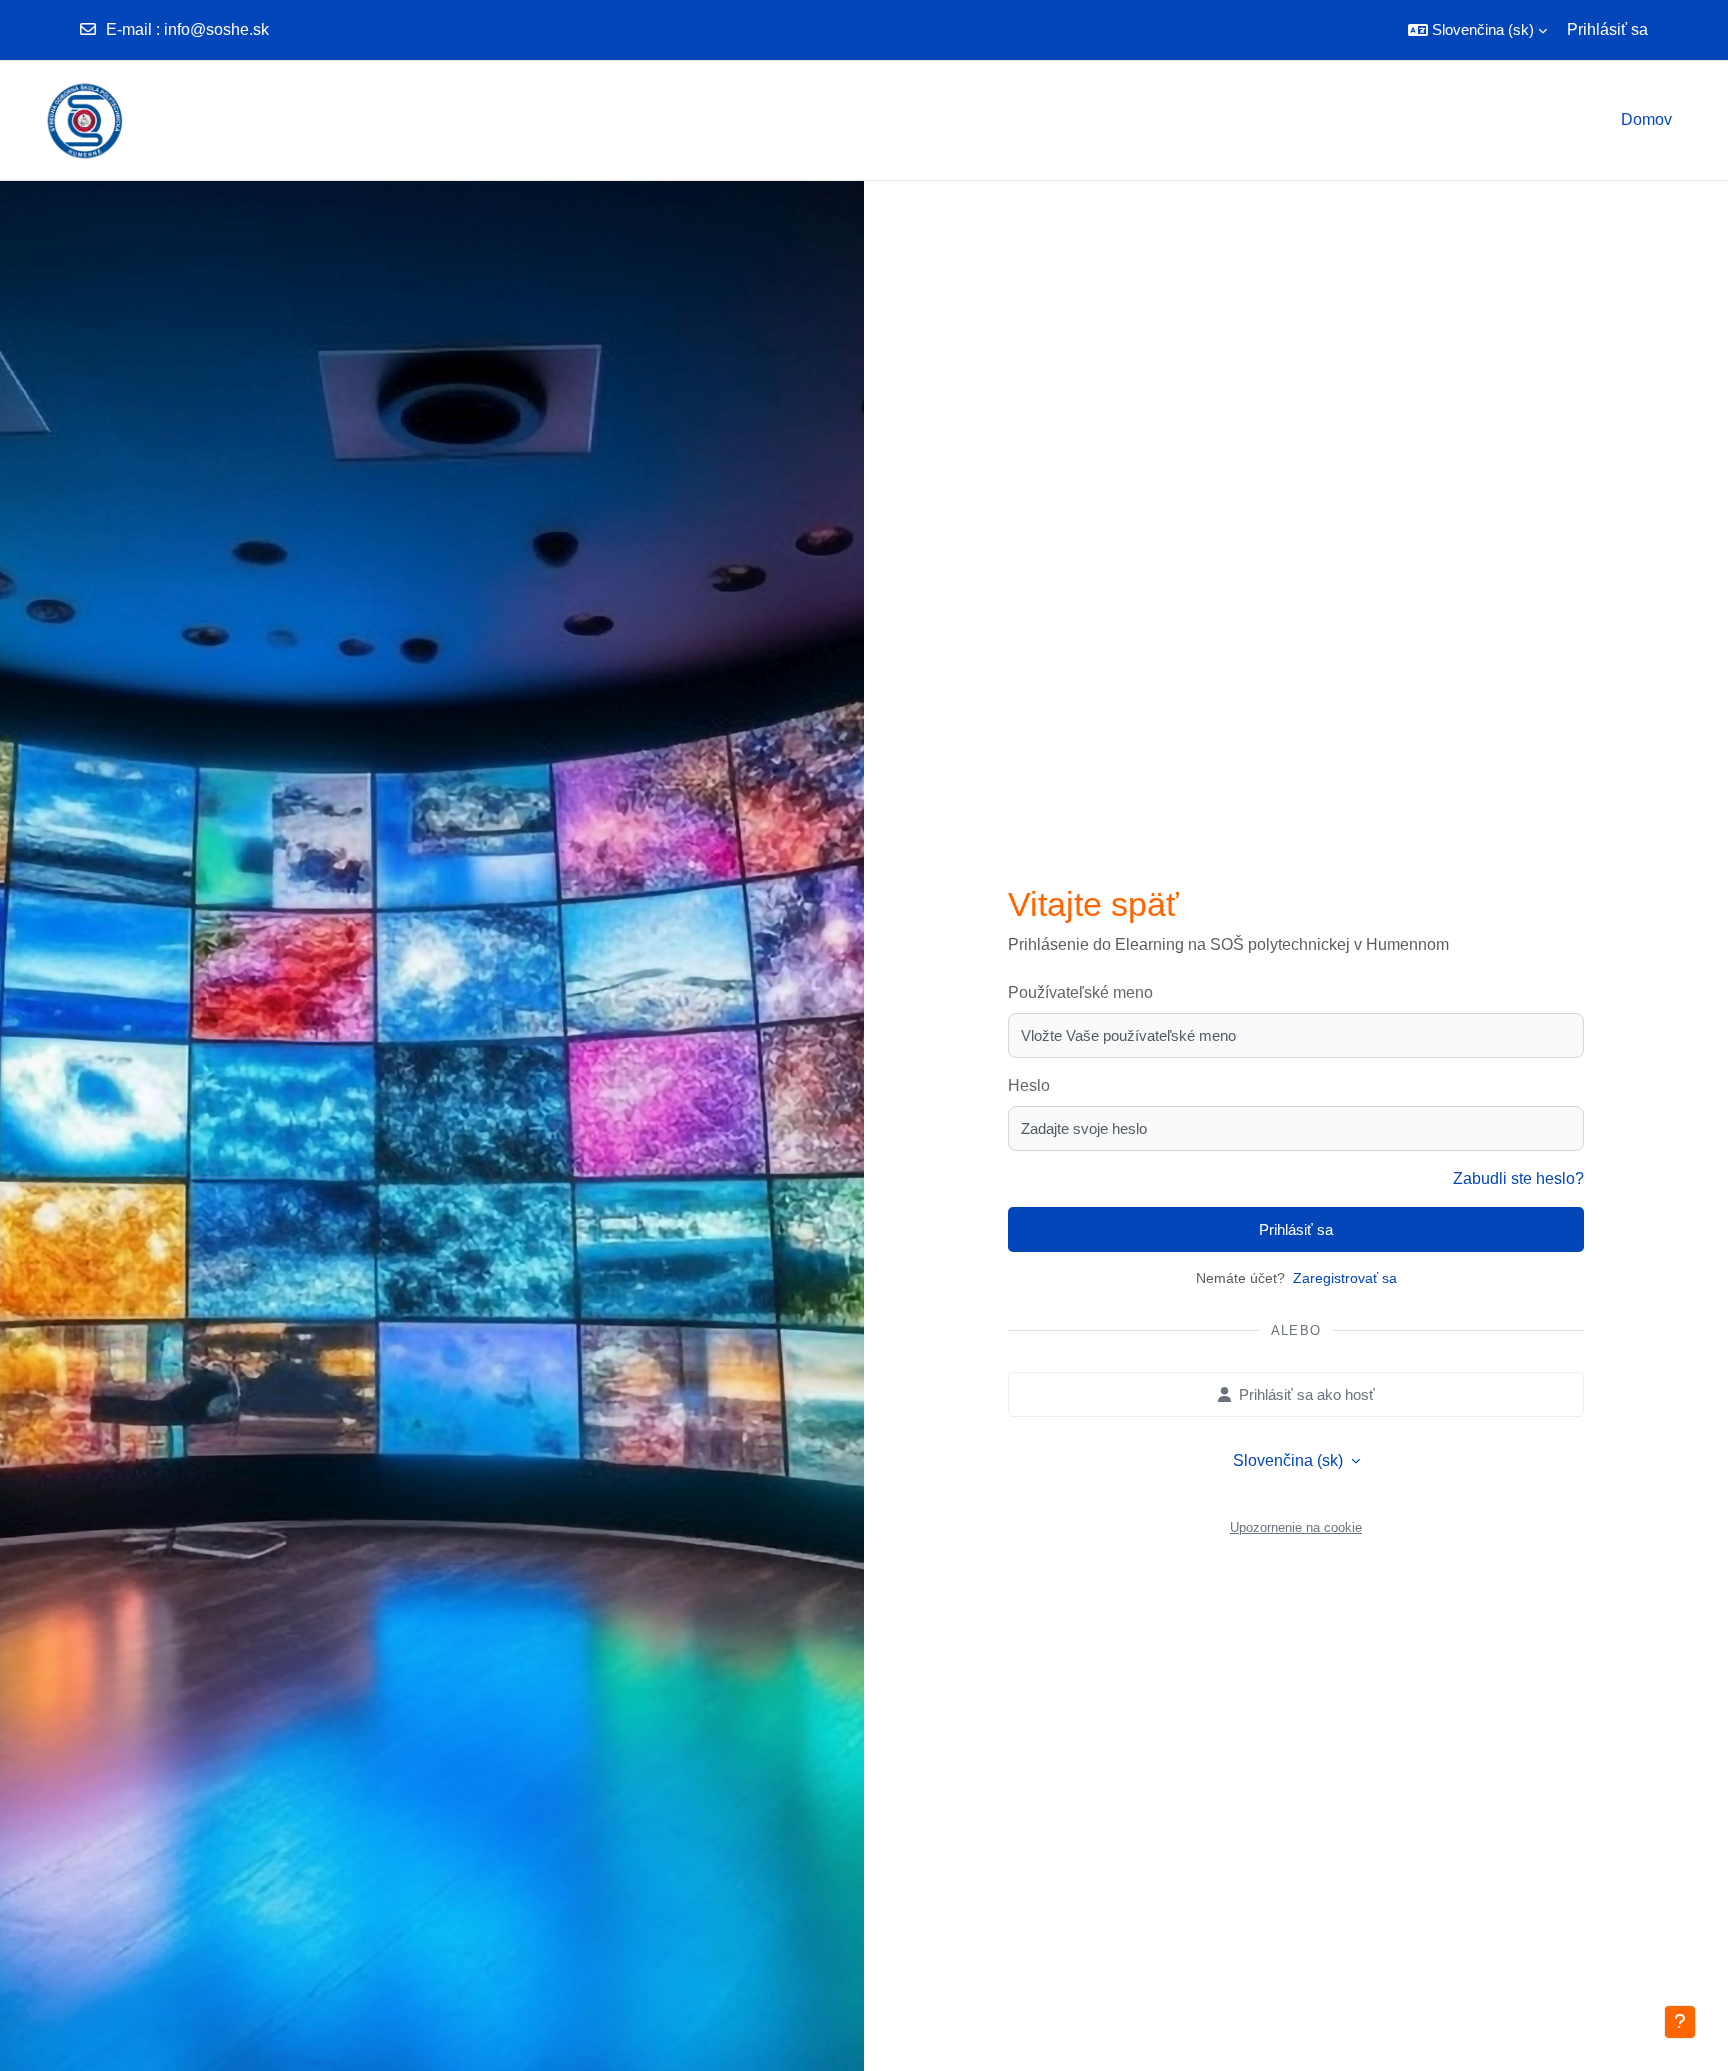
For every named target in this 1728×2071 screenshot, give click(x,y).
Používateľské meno (1080, 992)
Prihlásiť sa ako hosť (1307, 1394)
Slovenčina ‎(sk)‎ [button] (1290, 1460)
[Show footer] (1680, 2022)
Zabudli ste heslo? (1518, 1178)
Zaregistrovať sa (1345, 1278)
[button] (1477, 30)
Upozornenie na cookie (1296, 1527)
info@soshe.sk (216, 29)
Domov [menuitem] (1646, 119)
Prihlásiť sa (1607, 29)
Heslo (1029, 1085)
